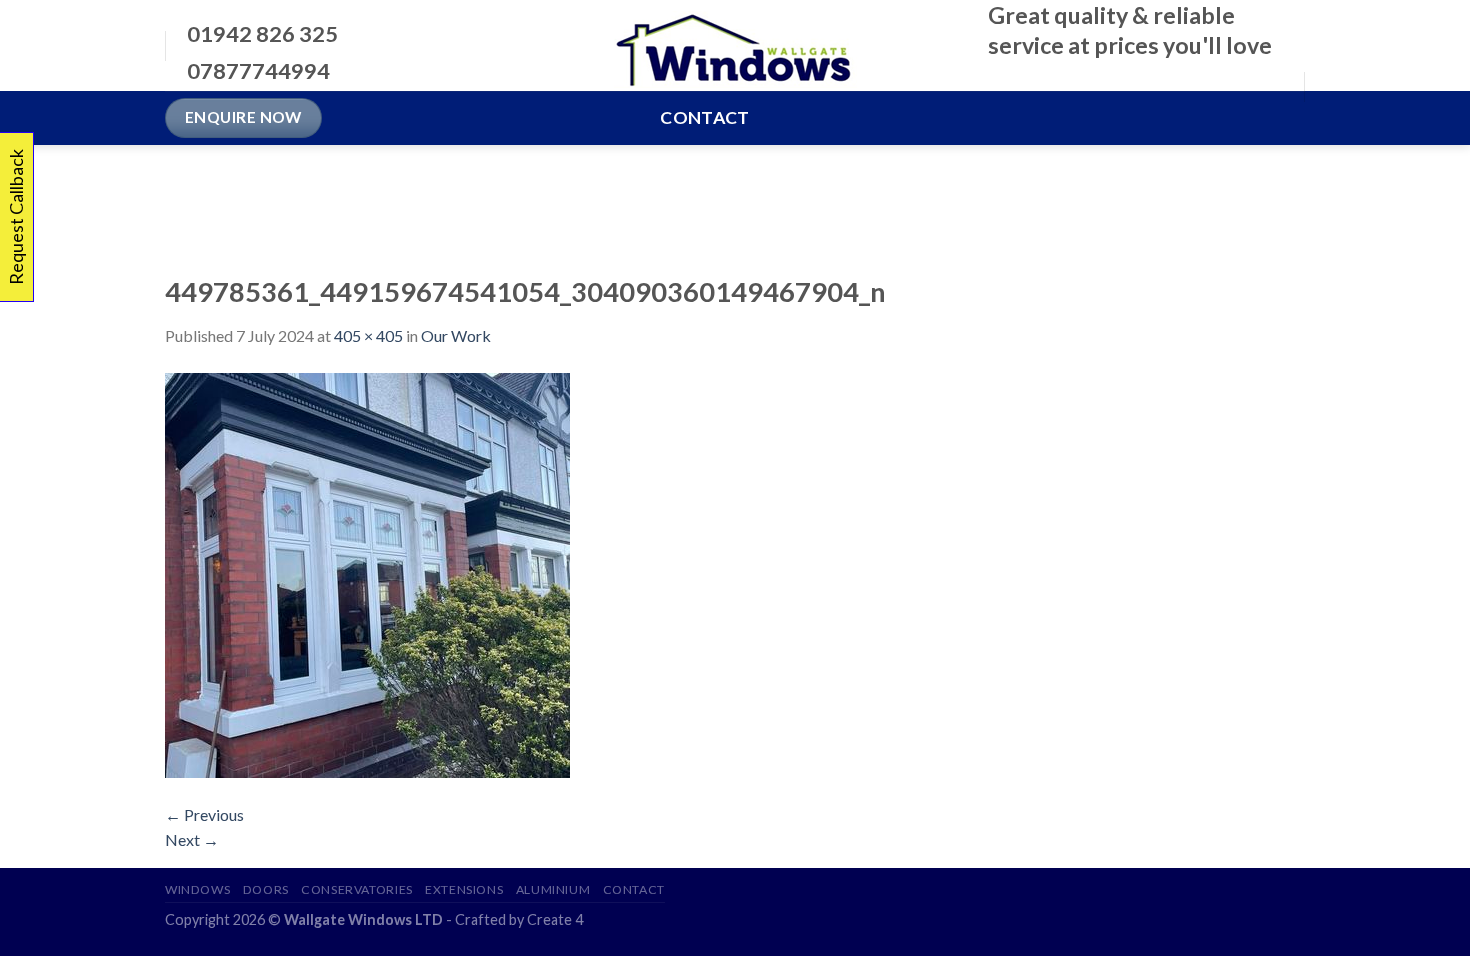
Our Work (456, 335)
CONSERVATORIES (357, 889)
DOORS (266, 889)
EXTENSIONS (464, 889)
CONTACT (634, 889)
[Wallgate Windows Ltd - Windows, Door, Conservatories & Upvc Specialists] (735, 46)
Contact (704, 117)
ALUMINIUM (553, 889)
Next (192, 839)
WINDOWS (197, 889)
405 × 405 (368, 335)
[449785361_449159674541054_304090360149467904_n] (367, 572)
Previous (204, 814)
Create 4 (555, 919)
